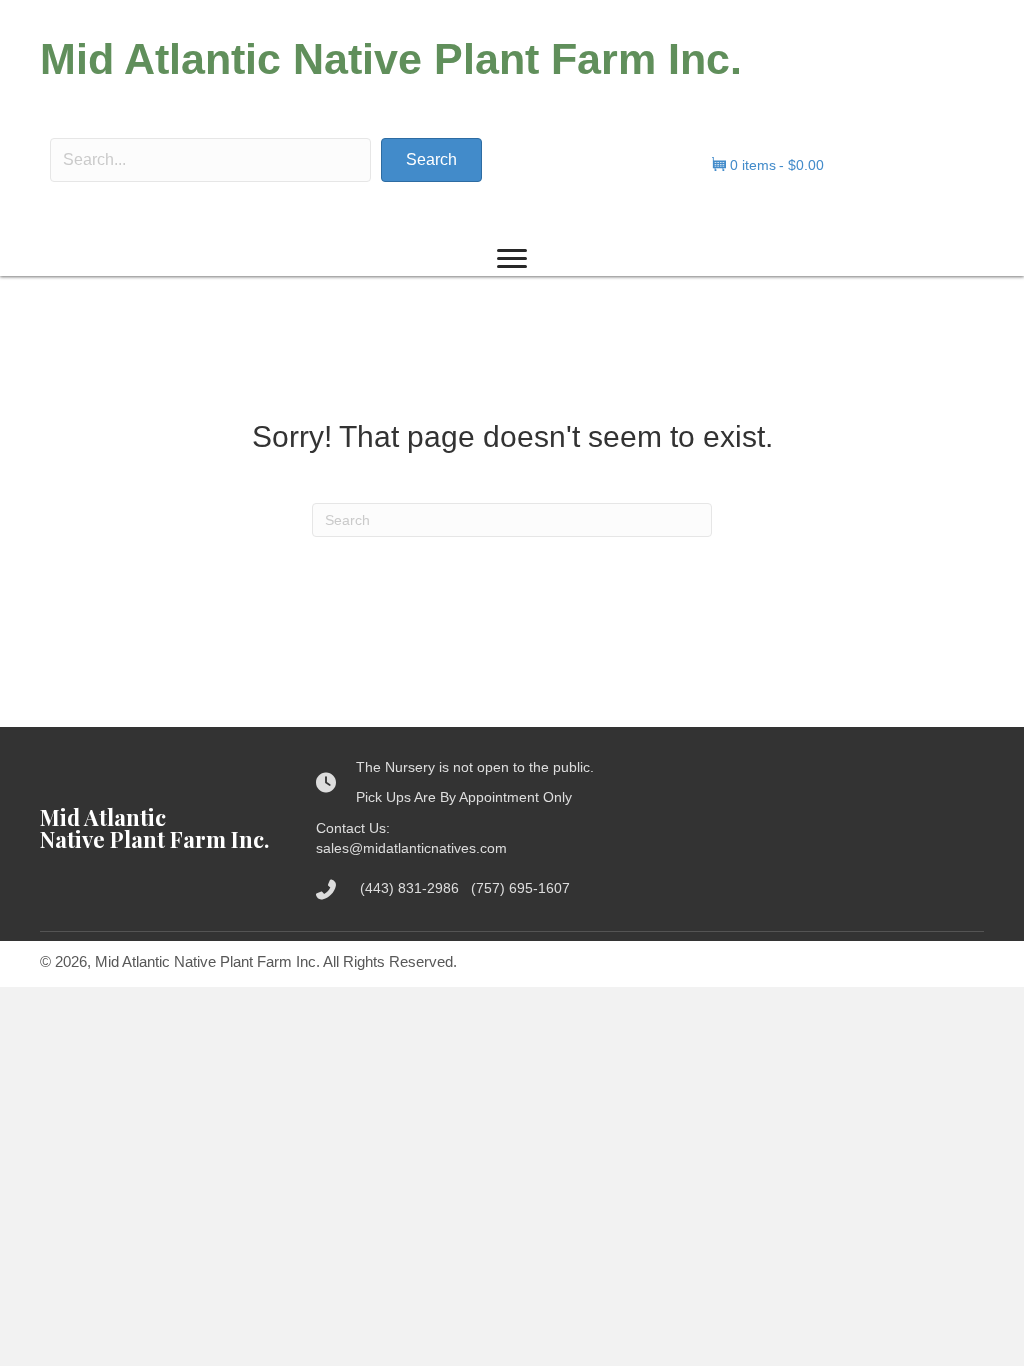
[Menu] (512, 259)
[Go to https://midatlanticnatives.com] (158, 828)
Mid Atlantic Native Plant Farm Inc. (391, 59)
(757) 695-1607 (520, 888)
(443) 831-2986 (415, 888)
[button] (431, 160)
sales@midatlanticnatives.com (411, 848)
